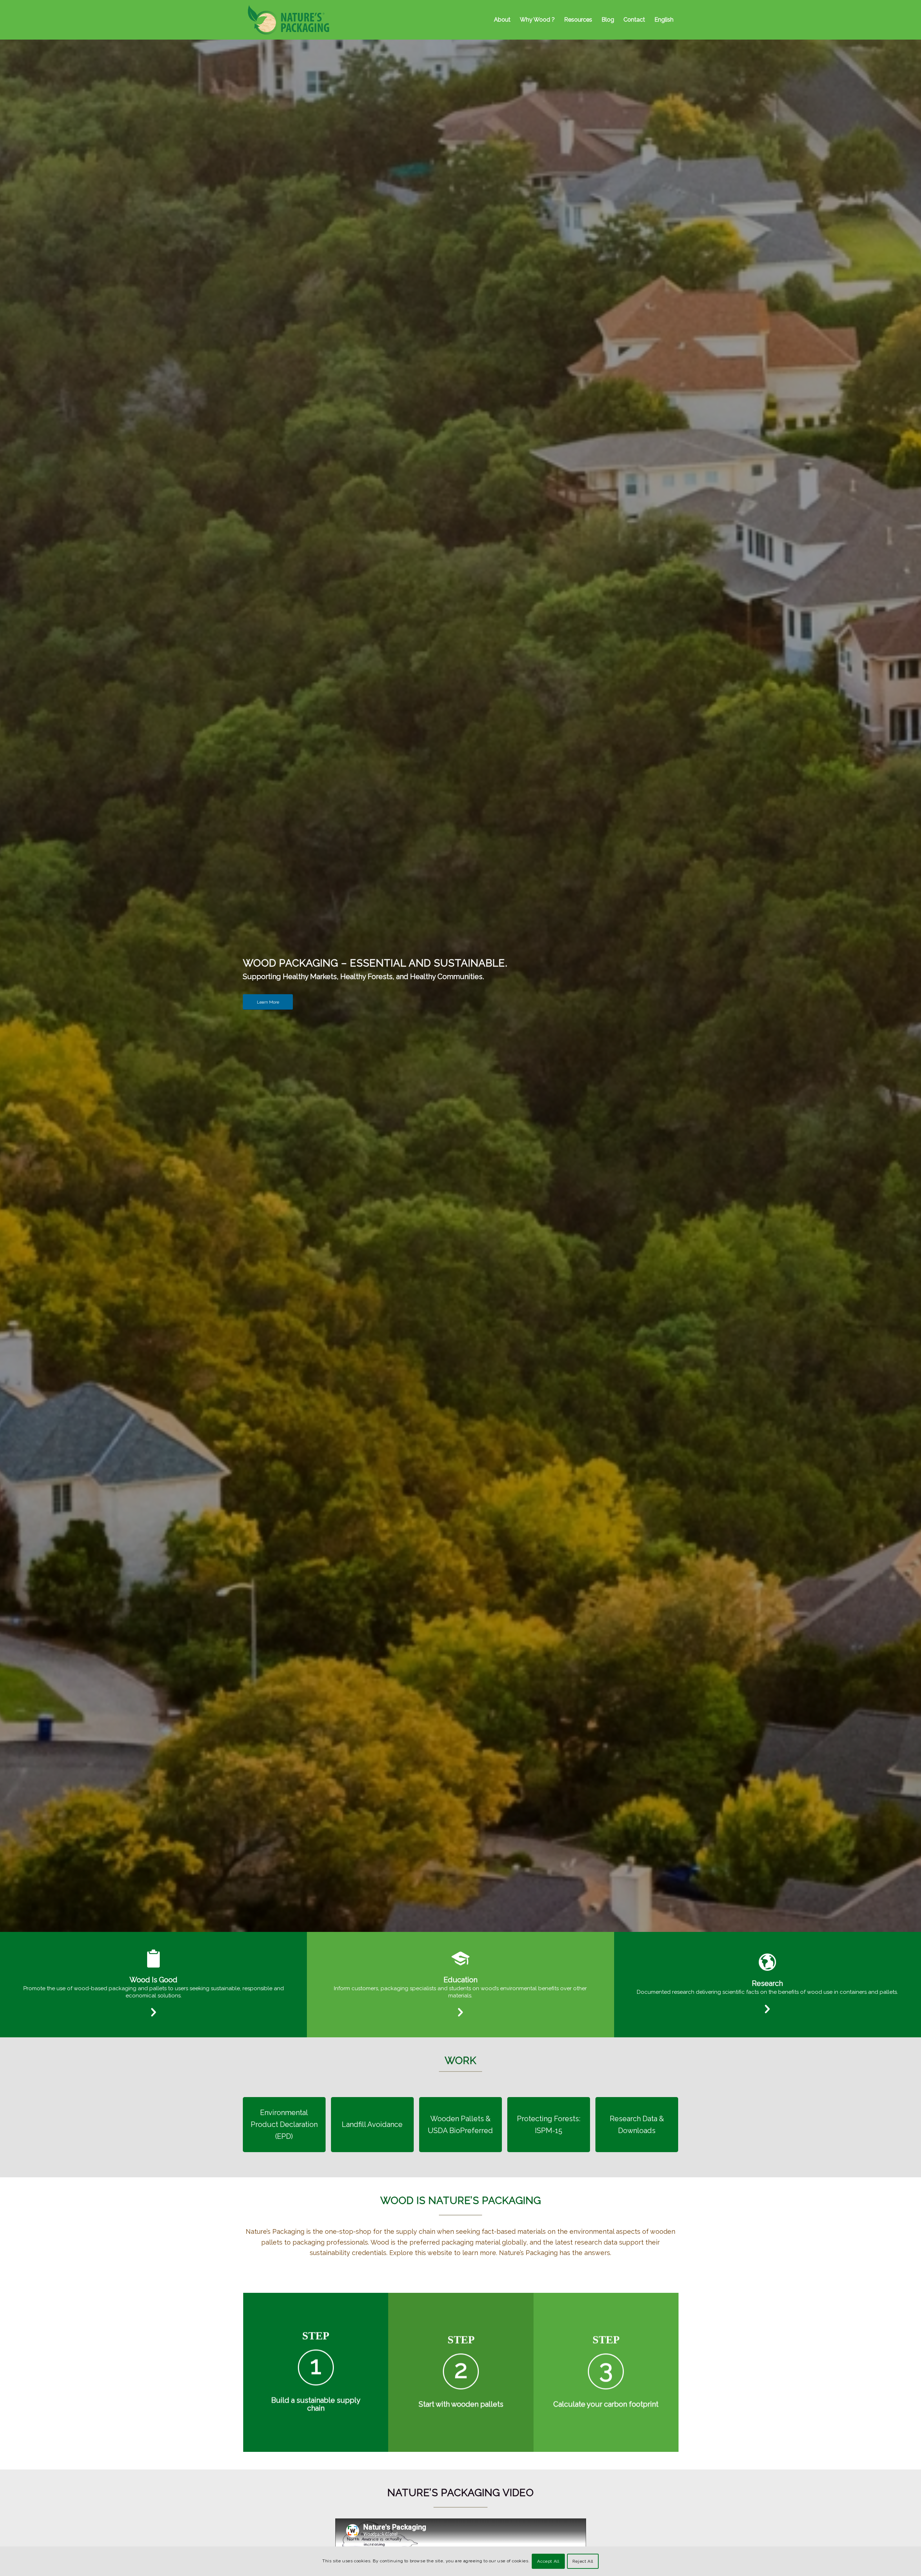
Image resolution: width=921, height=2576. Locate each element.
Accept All (548, 2561)
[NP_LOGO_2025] (289, 20)
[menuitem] (502, 20)
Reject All (583, 2561)
